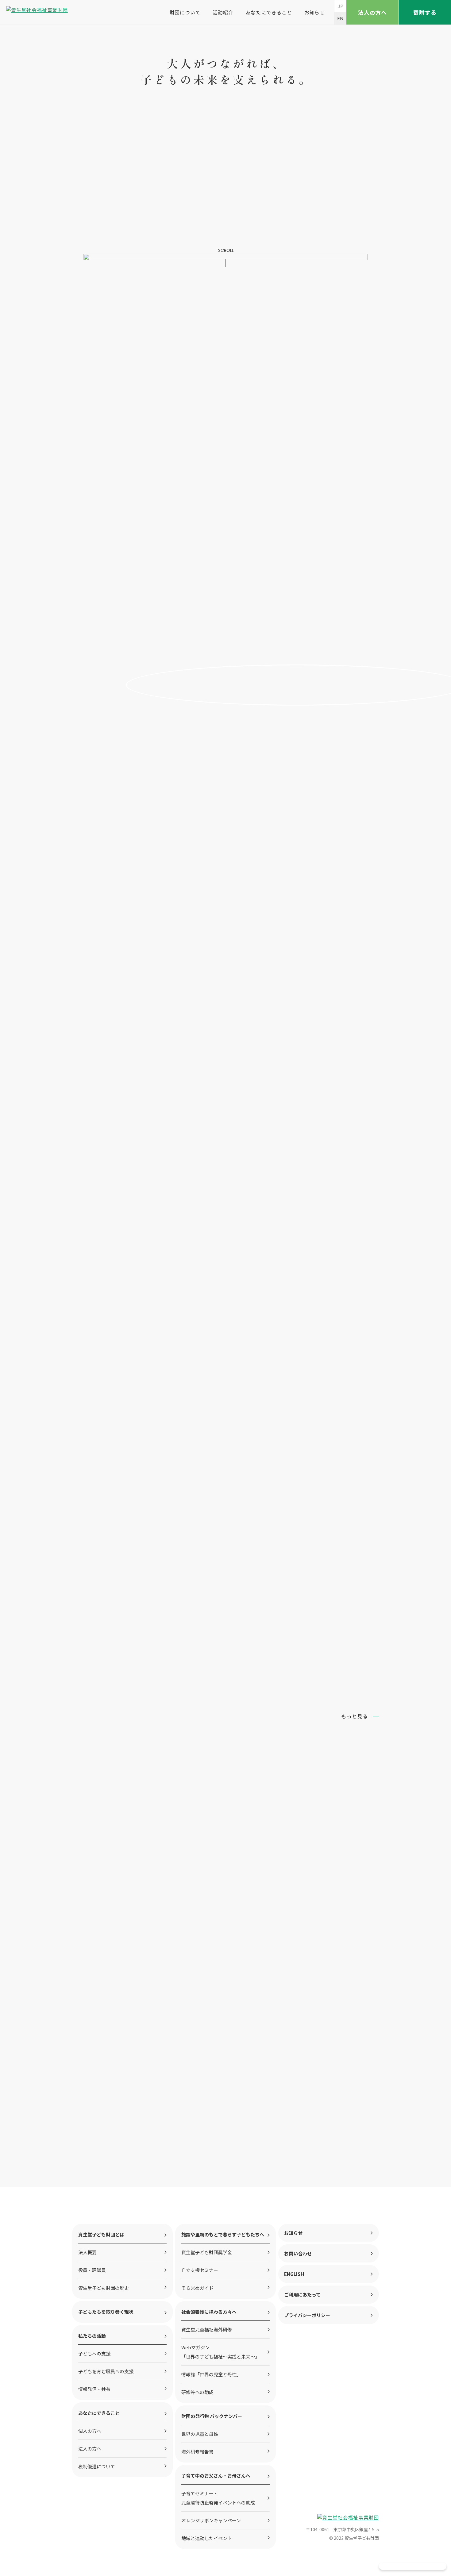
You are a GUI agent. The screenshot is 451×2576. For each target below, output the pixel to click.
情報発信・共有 (94, 2389)
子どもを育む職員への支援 (106, 2371)
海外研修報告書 (197, 2452)
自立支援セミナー (200, 2270)
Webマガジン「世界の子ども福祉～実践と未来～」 (220, 2352)
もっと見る (355, 1716)
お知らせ (315, 12)
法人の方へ (373, 12)
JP (340, 6)
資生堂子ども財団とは (101, 2234)
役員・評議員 (92, 2270)
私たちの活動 (92, 2336)
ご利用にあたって (302, 2295)
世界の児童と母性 (200, 2434)
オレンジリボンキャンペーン (211, 2520)
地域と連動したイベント (207, 2538)
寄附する (425, 12)
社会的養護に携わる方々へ (209, 2312)
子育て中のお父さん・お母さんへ (216, 2476)
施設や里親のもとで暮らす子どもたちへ (223, 2234)
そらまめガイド (197, 2288)
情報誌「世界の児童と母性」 (211, 2374)
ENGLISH (294, 2274)
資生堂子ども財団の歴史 (104, 2288)
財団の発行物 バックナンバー (212, 2416)
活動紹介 (223, 12)
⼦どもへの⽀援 (94, 2353)
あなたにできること (269, 12)
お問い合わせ (298, 2253)
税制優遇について (97, 2466)
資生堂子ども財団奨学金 (207, 2252)
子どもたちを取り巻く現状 (106, 2312)
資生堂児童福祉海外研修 (207, 2330)
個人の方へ (90, 2431)
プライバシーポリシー (307, 2315)
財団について (185, 12)
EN (340, 19)
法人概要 (87, 2252)
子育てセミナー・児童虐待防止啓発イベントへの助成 (218, 2498)
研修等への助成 (197, 2392)
